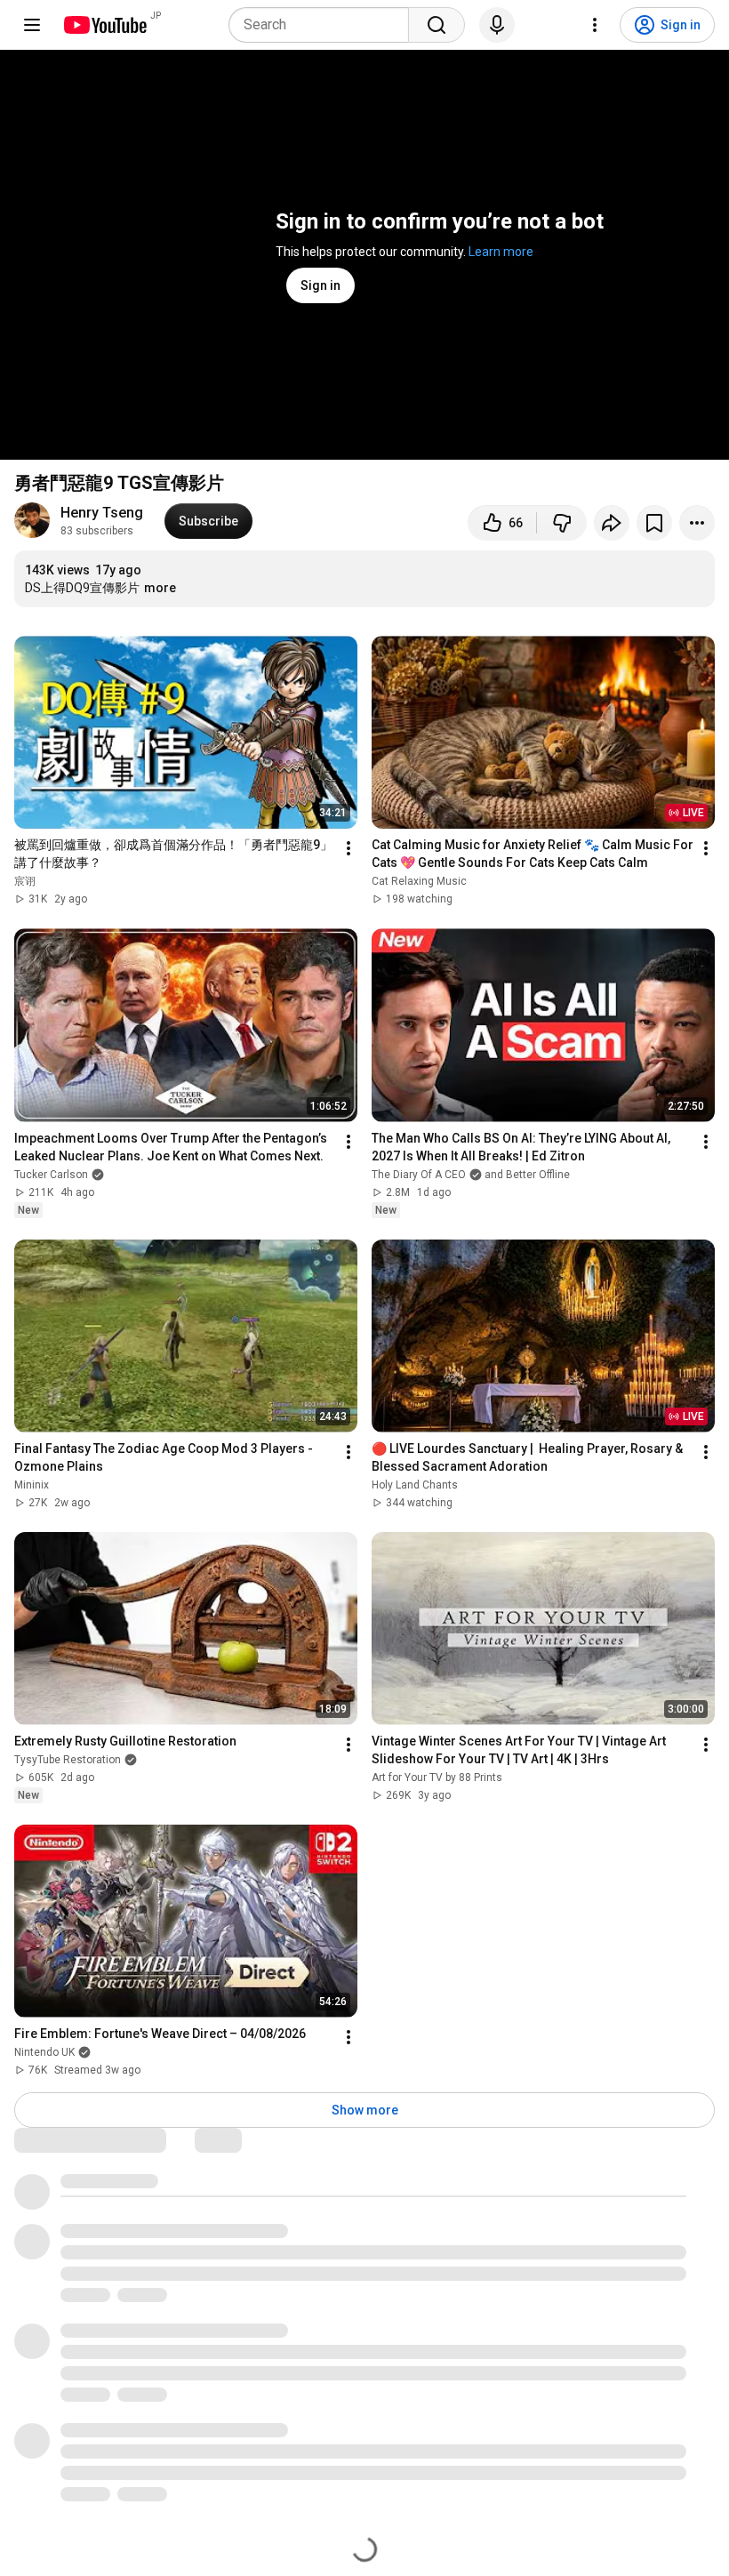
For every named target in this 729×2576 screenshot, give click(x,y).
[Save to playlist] (654, 523)
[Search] (437, 25)
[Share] (612, 523)
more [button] (160, 588)
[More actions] (697, 523)
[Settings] (595, 25)
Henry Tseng (102, 513)
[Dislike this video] (562, 523)
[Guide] (32, 25)
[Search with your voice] (497, 25)
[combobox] (324, 25)
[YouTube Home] (104, 25)
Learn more (501, 252)
